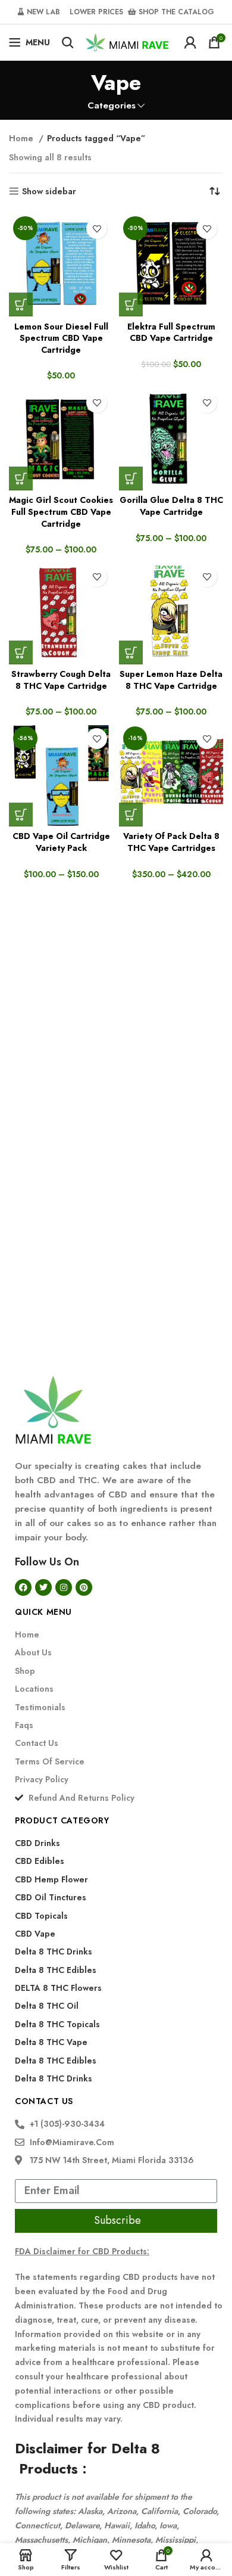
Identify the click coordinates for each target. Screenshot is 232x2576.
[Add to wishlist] (97, 229)
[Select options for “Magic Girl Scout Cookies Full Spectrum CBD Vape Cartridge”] (21, 478)
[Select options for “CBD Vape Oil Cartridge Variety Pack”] (21, 815)
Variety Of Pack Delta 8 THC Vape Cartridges (171, 842)
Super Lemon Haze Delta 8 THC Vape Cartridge (171, 680)
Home (22, 138)
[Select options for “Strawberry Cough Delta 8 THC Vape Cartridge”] (21, 652)
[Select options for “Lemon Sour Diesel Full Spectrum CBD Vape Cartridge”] (21, 304)
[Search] (68, 42)
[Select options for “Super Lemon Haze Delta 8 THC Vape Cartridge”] (131, 652)
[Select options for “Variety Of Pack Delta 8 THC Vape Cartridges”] (131, 815)
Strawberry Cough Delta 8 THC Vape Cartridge (61, 680)
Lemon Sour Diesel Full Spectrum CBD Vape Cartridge (61, 338)
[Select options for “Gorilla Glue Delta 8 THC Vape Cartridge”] (131, 478)
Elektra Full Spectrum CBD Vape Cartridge (171, 333)
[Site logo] (127, 41)
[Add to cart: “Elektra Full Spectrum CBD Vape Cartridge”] (131, 304)
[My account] (190, 42)
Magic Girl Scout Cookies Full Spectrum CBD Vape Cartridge (61, 512)
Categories (112, 106)
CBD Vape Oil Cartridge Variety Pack (61, 842)
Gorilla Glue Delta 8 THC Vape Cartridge (171, 506)
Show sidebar (49, 192)
